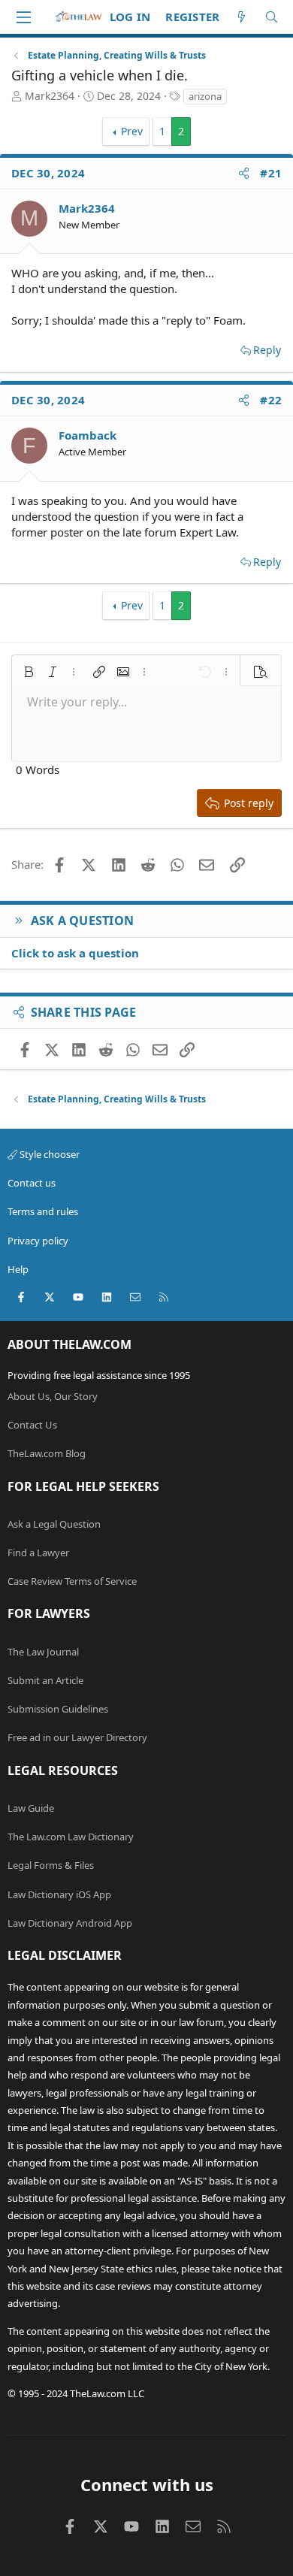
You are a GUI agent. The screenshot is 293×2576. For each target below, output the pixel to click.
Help (18, 1269)
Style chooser (48, 1154)
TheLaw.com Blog (47, 1453)
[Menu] (23, 17)
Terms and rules (43, 1211)
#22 (271, 400)
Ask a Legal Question (54, 1524)
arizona (205, 96)
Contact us (32, 1183)
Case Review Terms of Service (72, 1581)
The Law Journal (43, 1652)
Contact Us (32, 1425)
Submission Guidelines (58, 1709)
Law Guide (31, 1808)
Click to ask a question (75, 953)
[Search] (272, 17)
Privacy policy (38, 1241)
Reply (267, 350)
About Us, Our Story (53, 1396)
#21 (271, 173)
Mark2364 (50, 96)
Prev (132, 131)
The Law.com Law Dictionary (71, 1837)
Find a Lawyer (38, 1553)
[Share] (244, 173)
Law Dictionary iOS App (59, 1894)
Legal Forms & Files (51, 1865)
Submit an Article (45, 1680)
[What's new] (242, 17)
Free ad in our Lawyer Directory (77, 1737)
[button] (29, 672)
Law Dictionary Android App (70, 1923)
